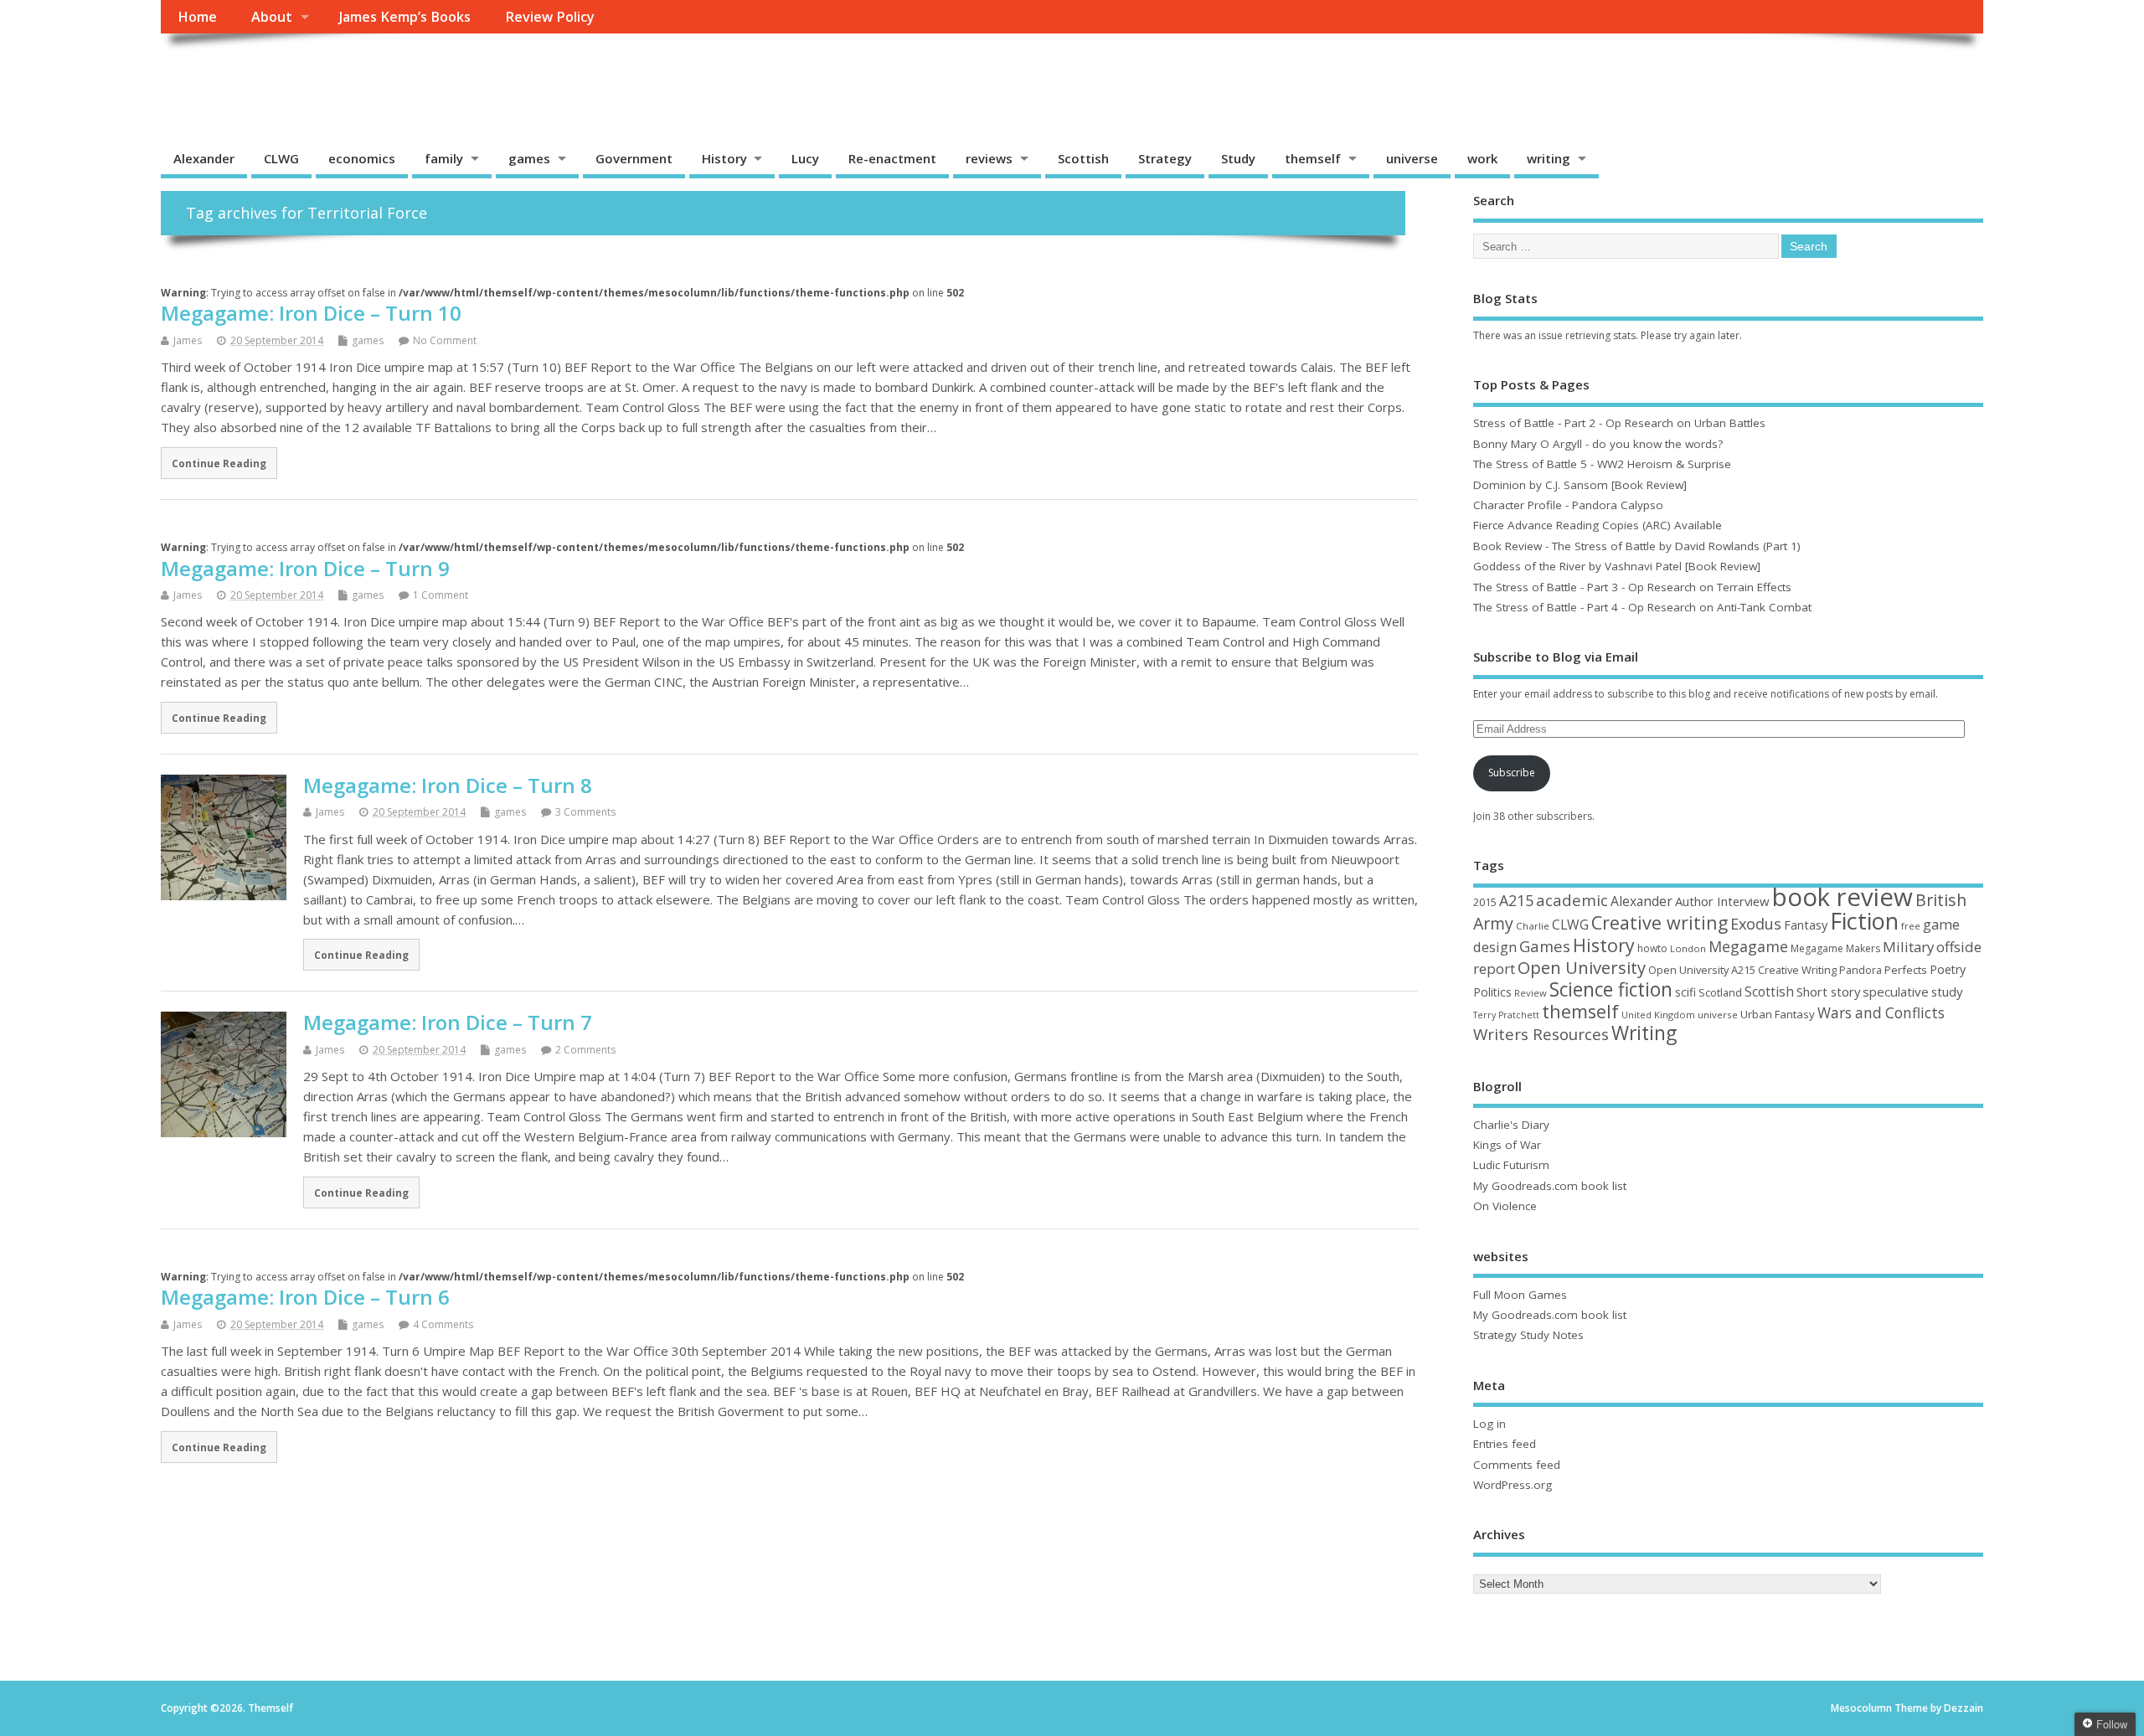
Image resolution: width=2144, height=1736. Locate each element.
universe (1412, 158)
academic (1572, 900)
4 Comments (443, 1324)
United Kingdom (1658, 1015)
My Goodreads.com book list (1550, 1186)
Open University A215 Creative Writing (1742, 970)
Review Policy (550, 17)
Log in (1489, 1424)
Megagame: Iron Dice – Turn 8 (448, 785)
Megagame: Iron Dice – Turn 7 (448, 1022)
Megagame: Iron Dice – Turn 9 (305, 568)
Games (1545, 946)
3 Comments (585, 812)
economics (362, 158)
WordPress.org (1513, 1485)
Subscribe (1512, 773)
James (188, 340)
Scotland (1720, 992)
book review (1842, 897)
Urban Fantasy (1778, 1014)
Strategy (1165, 158)
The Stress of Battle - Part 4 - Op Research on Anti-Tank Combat (1642, 607)
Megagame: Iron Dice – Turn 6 (305, 1297)
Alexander (204, 158)
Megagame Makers (1835, 948)
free (1911, 926)
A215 (1516, 900)
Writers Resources (1541, 1034)
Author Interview (1722, 901)
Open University (1582, 967)
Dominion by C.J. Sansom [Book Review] (1580, 485)
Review (1531, 993)
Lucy (805, 158)
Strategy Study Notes (1528, 1335)
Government (634, 158)
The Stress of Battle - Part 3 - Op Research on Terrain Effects (1632, 587)
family (444, 158)
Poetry (1948, 969)
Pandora (1861, 970)
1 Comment (441, 595)
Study (1238, 158)
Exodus (1756, 924)
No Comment (445, 340)
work (1482, 158)
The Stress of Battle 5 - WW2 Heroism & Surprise (1602, 464)
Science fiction (1611, 989)
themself (1313, 158)
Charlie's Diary (1511, 1125)
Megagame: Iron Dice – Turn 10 (311, 313)
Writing (1644, 1033)
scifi (1685, 992)
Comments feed (1517, 1465)
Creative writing (1660, 922)
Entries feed (1505, 1444)
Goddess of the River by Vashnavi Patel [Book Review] (1617, 566)
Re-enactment (892, 158)
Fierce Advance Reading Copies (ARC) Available (1598, 525)
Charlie (1533, 926)
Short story (1828, 992)
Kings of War (1507, 1145)
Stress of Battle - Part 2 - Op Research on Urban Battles (1619, 423)
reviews (989, 158)
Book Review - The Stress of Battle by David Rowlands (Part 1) (1637, 546)
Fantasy (1806, 925)
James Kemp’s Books (405, 17)
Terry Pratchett (1506, 1015)
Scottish (1083, 158)
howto (1652, 948)
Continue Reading (219, 463)
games (529, 158)
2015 (1485, 902)
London (1688, 948)
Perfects (1906, 970)
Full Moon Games (1520, 1295)
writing (1549, 158)
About (272, 17)
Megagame (1748, 946)
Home (197, 17)
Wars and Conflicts (1881, 1013)
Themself (224, 72)
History (724, 158)
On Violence (1505, 1206)
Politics (1492, 992)
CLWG (281, 158)
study (1947, 992)
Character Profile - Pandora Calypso (1568, 505)
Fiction (1864, 921)
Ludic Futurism (1511, 1165)
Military (1908, 947)
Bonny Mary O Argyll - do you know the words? (1598, 444)
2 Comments (585, 1050)
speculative (1896, 992)
